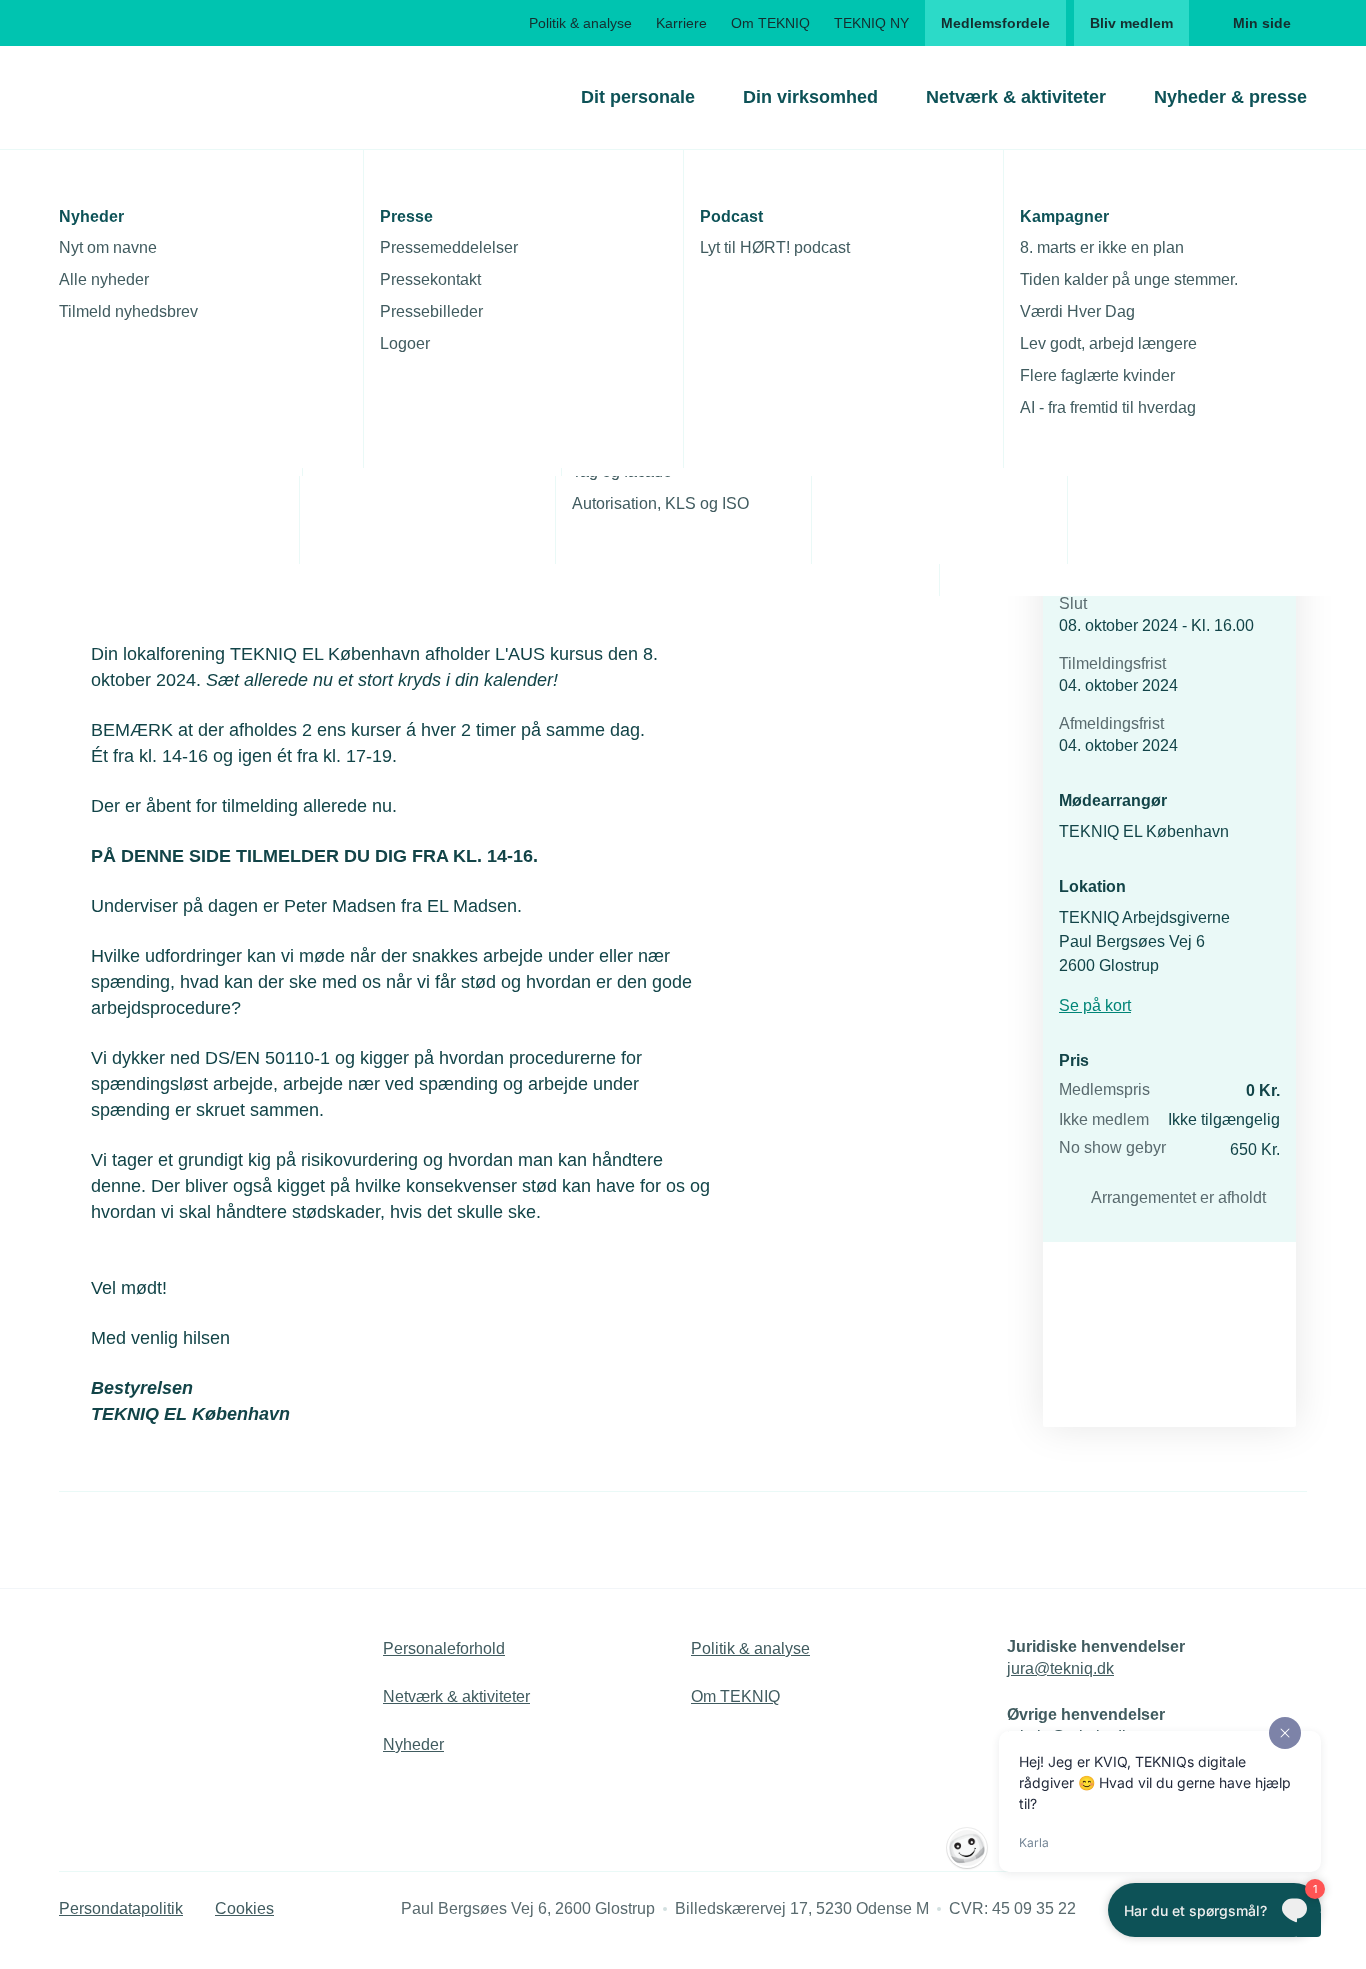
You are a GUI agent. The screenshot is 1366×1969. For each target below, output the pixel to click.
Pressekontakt (430, 279)
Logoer (405, 343)
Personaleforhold (444, 1648)
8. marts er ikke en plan (1102, 247)
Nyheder (413, 1744)
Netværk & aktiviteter (1016, 97)
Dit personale (638, 97)
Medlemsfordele (995, 23)
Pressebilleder (431, 311)
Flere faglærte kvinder (1097, 375)
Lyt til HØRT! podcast (775, 247)
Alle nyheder (104, 279)
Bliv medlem (1131, 23)
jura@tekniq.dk (1060, 1668)
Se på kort (1095, 1005)
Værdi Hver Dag (1077, 311)
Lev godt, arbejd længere (1108, 343)
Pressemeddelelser (449, 247)
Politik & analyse (580, 23)
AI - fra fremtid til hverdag (1108, 407)
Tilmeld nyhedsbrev (128, 311)
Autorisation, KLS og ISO (660, 503)
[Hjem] (140, 97)
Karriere (681, 23)
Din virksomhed (810, 97)
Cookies (244, 1908)
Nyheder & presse (1230, 97)
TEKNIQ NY (871, 23)
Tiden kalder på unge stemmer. (1129, 279)
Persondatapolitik (121, 1908)
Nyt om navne (108, 247)
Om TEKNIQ (770, 23)
